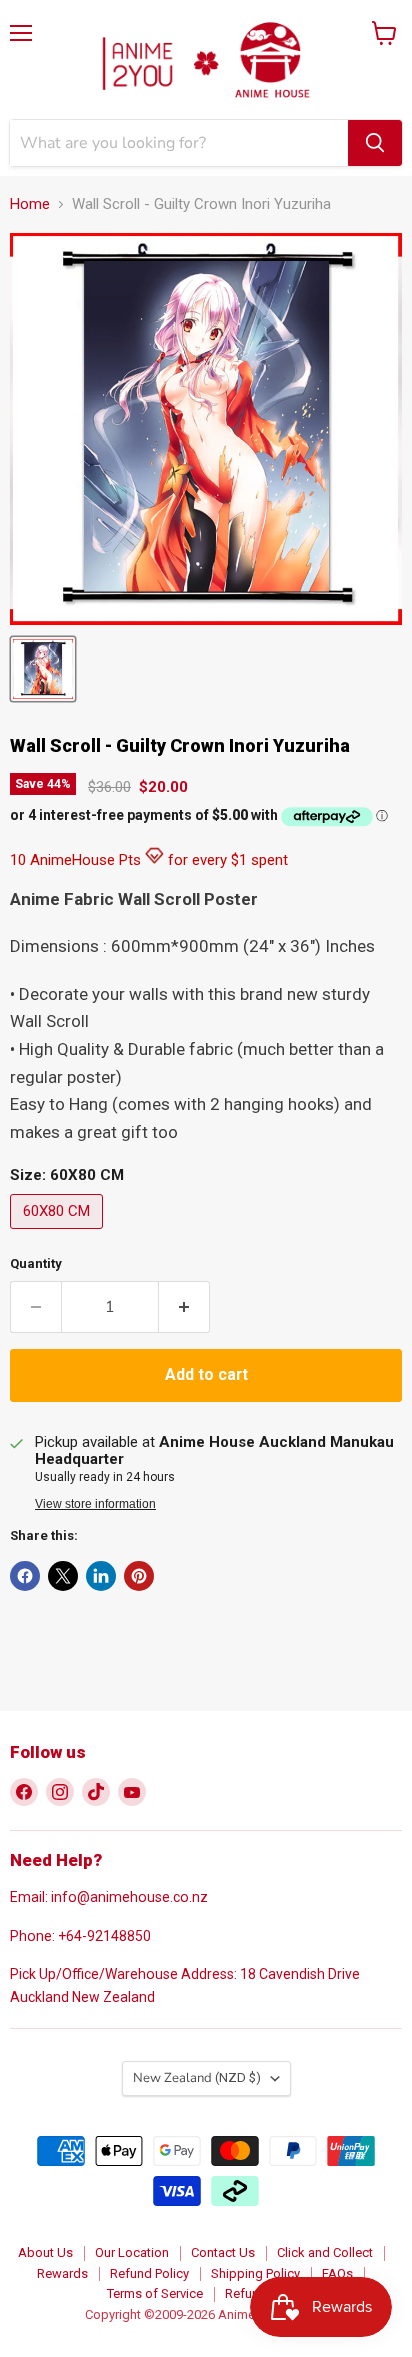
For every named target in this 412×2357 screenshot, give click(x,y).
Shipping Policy (255, 2273)
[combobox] (179, 143)
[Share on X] (63, 1576)
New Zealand (197, 2078)
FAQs (337, 2273)
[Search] (375, 143)
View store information (95, 1504)
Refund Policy (149, 2273)
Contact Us (223, 2252)
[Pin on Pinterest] (139, 1576)
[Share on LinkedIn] (101, 1576)
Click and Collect (325, 2252)
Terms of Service (155, 2293)
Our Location (132, 2252)
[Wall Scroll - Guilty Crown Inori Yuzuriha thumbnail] (43, 669)
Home (30, 204)
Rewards (62, 2273)
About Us (45, 2252)
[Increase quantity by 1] (184, 1307)
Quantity (36, 1263)
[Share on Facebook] (25, 1576)
